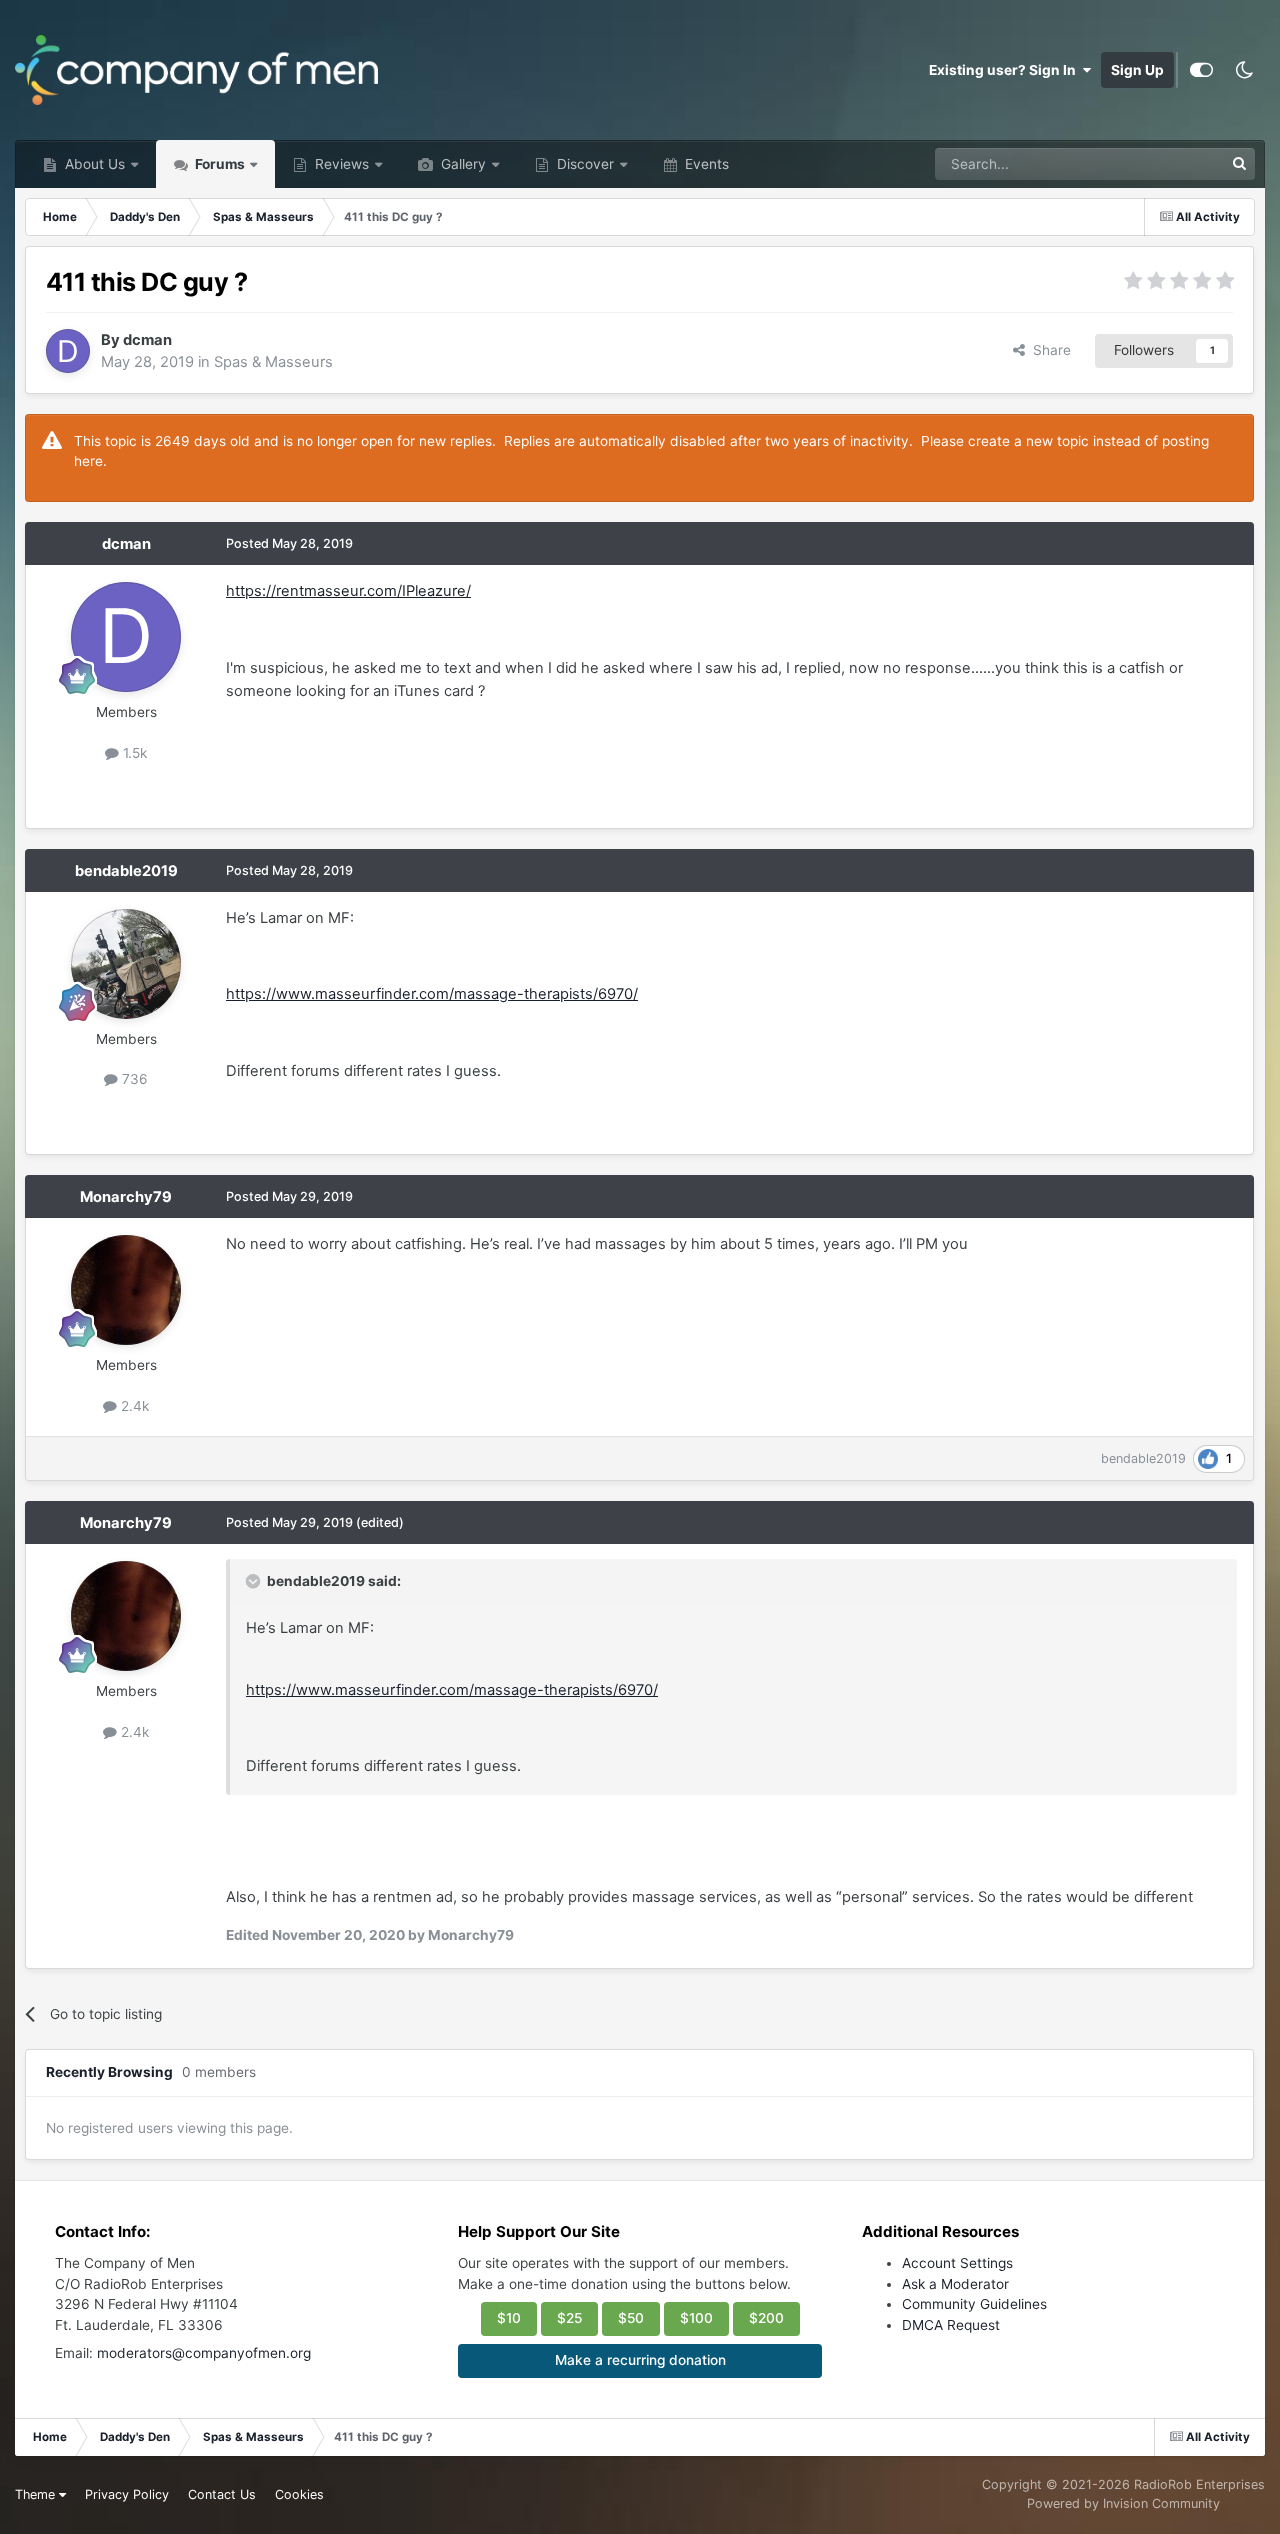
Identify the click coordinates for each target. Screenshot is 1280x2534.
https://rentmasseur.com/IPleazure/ (348, 591)
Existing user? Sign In (1005, 70)
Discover (583, 164)
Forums (218, 164)
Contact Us (222, 2494)
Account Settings (957, 2263)
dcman (147, 340)
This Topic (1164, 163)
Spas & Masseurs (273, 362)
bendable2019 (126, 871)
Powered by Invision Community (1123, 2503)
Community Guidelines (974, 2304)
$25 (569, 2318)
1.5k (133, 753)
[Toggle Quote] (255, 1581)
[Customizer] (1201, 70)
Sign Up (1137, 70)
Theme (37, 2494)
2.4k (133, 1406)
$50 (631, 2318)
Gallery (461, 164)
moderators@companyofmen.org (204, 2353)
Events (705, 164)
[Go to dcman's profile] (68, 351)
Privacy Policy (127, 2494)
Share (1048, 350)
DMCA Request (951, 2325)
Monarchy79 (126, 1197)
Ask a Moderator (955, 2284)
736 (133, 1079)
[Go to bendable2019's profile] (126, 964)
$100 (696, 2318)
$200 (766, 2318)
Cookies (299, 2494)
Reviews (340, 164)
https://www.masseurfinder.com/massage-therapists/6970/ (432, 994)
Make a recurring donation (640, 2360)
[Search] (1239, 164)
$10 (509, 2318)
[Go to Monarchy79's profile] (126, 1290)
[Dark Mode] (1244, 70)
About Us (93, 164)
